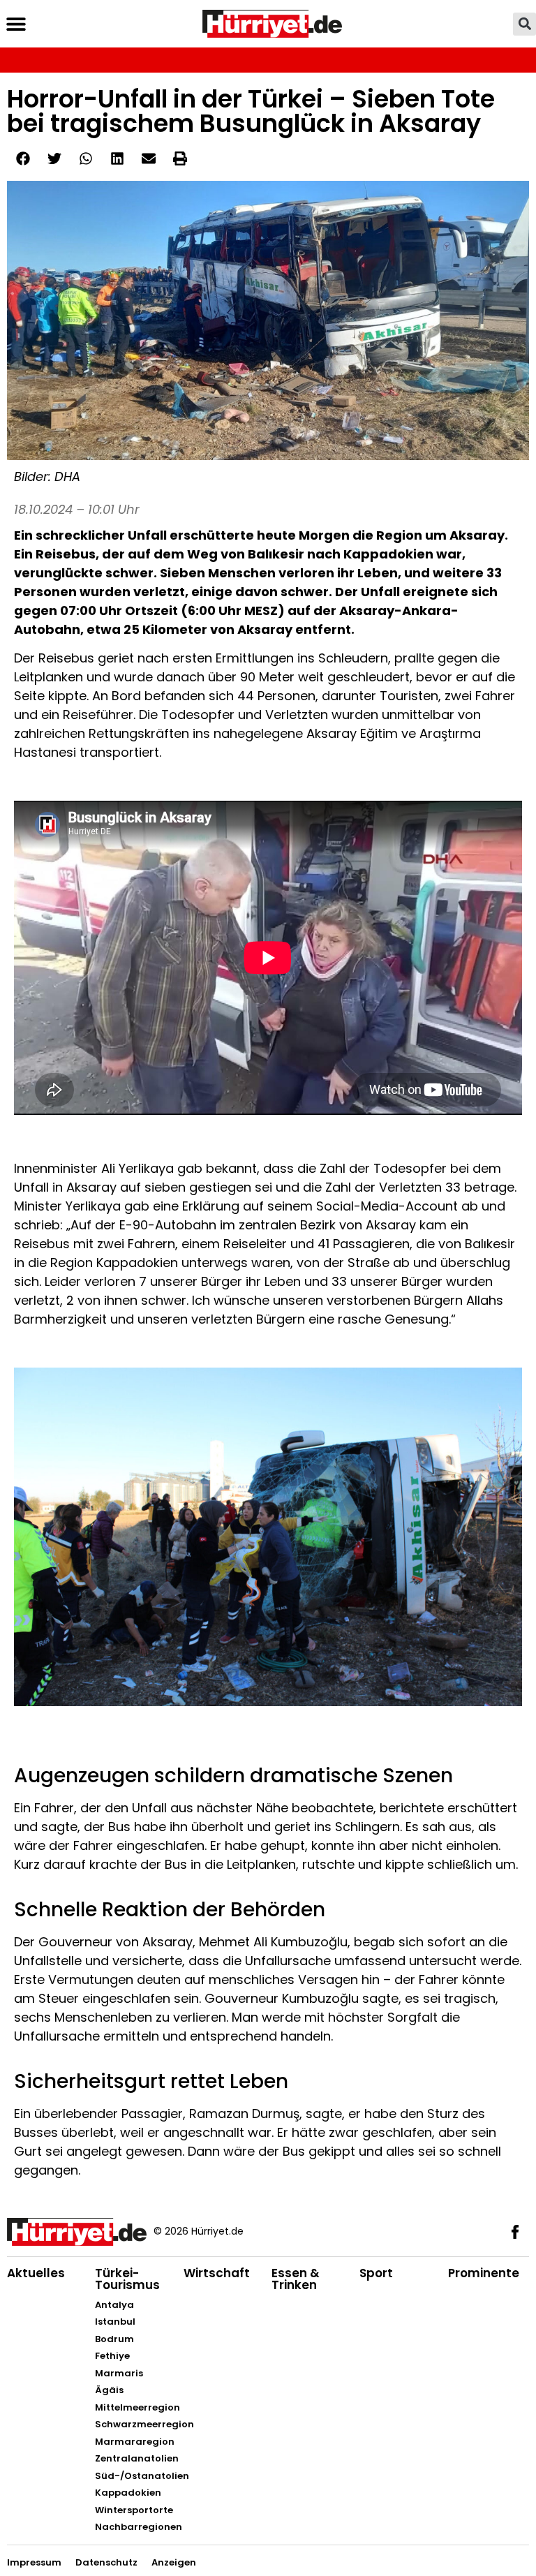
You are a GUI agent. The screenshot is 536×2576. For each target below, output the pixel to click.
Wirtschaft (217, 2273)
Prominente (484, 2273)
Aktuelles (36, 2273)
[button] (16, 24)
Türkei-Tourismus (127, 2279)
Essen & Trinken (296, 2279)
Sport (376, 2273)
